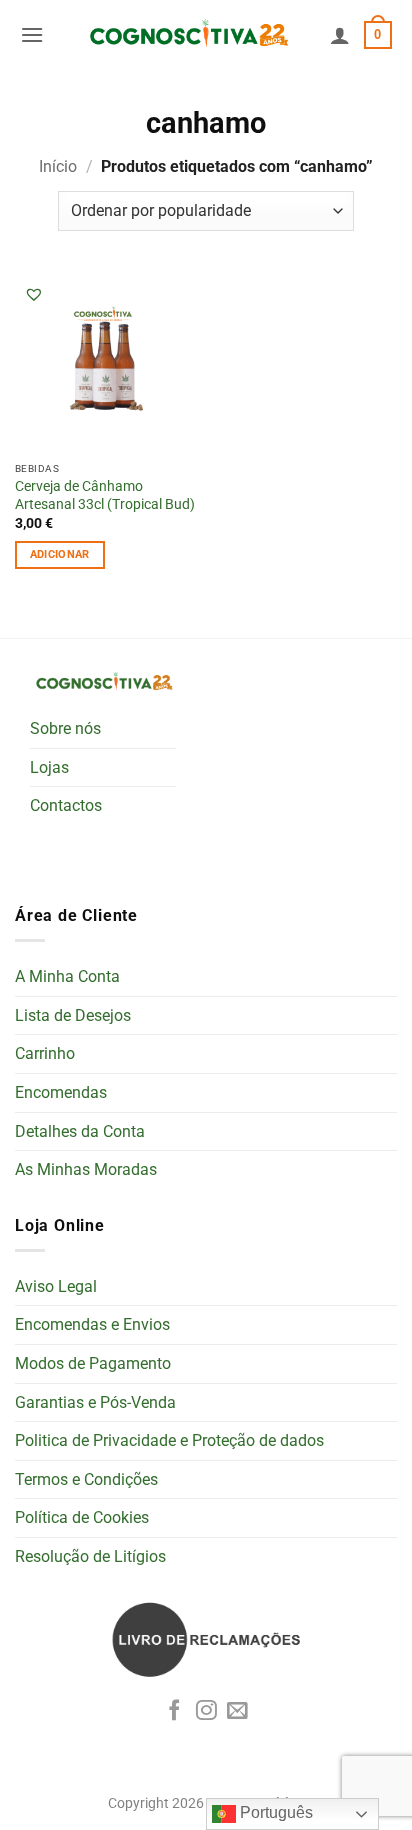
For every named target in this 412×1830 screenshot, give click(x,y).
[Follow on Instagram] (206, 1711)
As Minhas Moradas (86, 1169)
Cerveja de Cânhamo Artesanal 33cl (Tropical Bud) (105, 495)
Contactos (66, 805)
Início (58, 166)
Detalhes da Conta (80, 1131)
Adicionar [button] (60, 554)
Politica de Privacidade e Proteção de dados (169, 1440)
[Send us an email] (237, 1711)
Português (274, 1812)
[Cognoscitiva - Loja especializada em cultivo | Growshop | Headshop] (187, 34)
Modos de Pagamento (93, 1363)
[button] (32, 34)
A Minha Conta (67, 976)
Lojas (49, 767)
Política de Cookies (82, 1517)
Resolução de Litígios (90, 1556)
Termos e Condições (86, 1479)
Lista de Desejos (73, 1015)
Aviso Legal (56, 1286)
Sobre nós (65, 728)
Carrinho (45, 1053)
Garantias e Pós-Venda (95, 1402)
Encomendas (61, 1092)
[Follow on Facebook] (174, 1711)
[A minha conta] (340, 35)
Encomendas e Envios (92, 1324)
